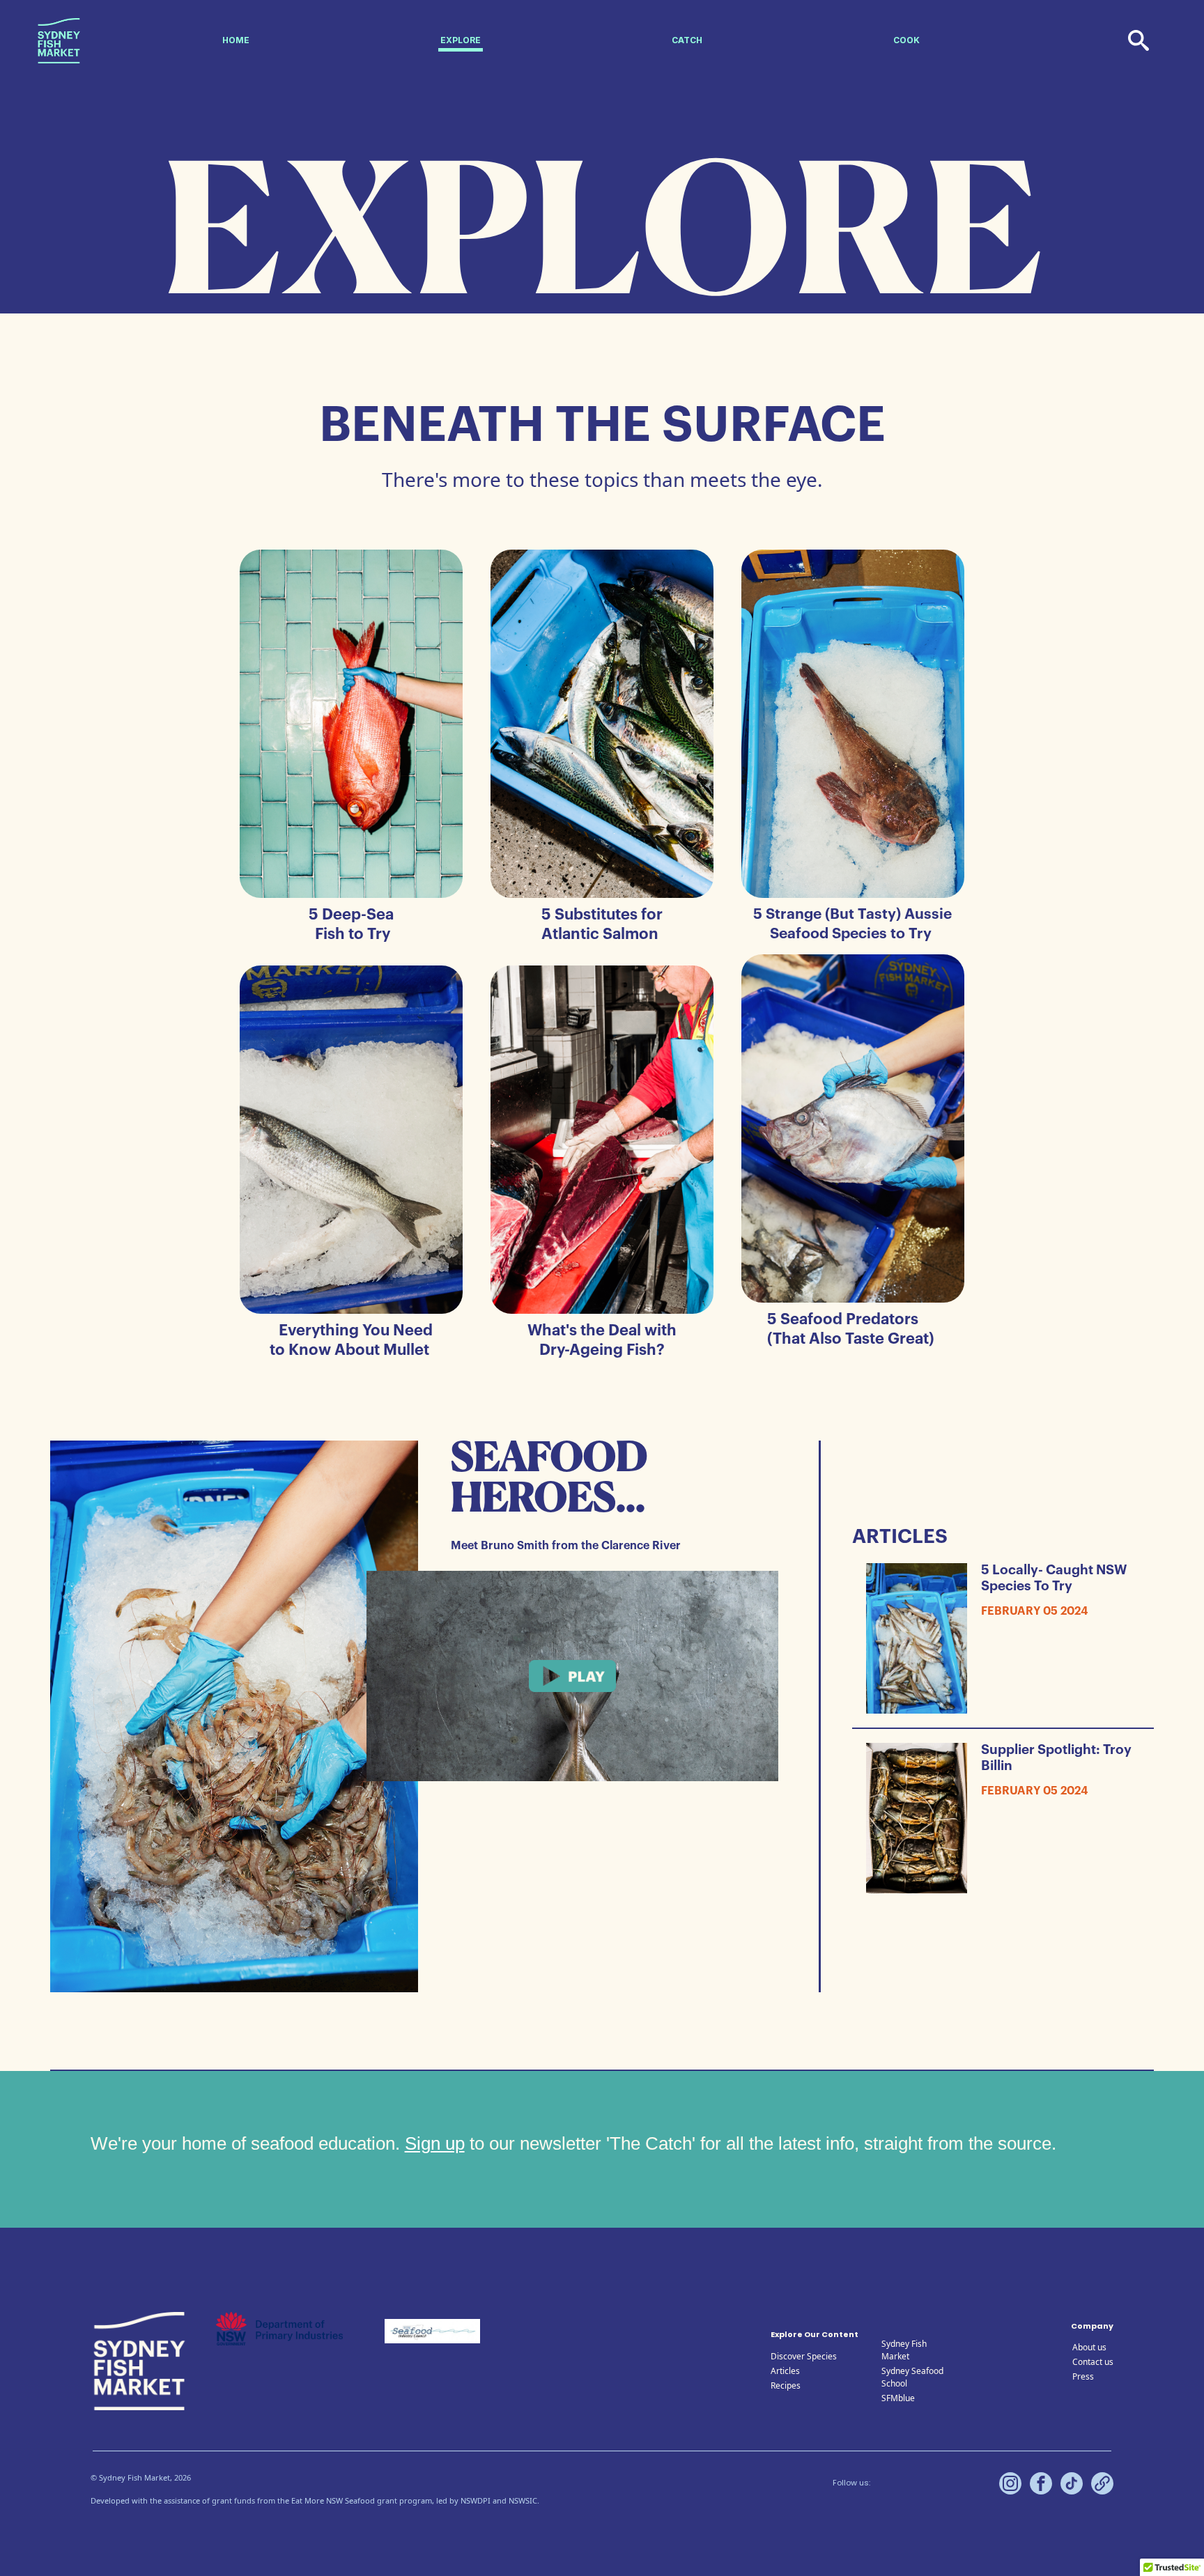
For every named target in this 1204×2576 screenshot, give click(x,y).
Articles (785, 2371)
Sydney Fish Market (904, 2350)
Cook (906, 40)
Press (1083, 2376)
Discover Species (804, 2356)
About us (1089, 2347)
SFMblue (898, 2398)
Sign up (435, 2143)
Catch (687, 40)
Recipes (786, 2385)
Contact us (1093, 2362)
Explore (461, 40)
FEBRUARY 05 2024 (1035, 1611)
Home (236, 40)
